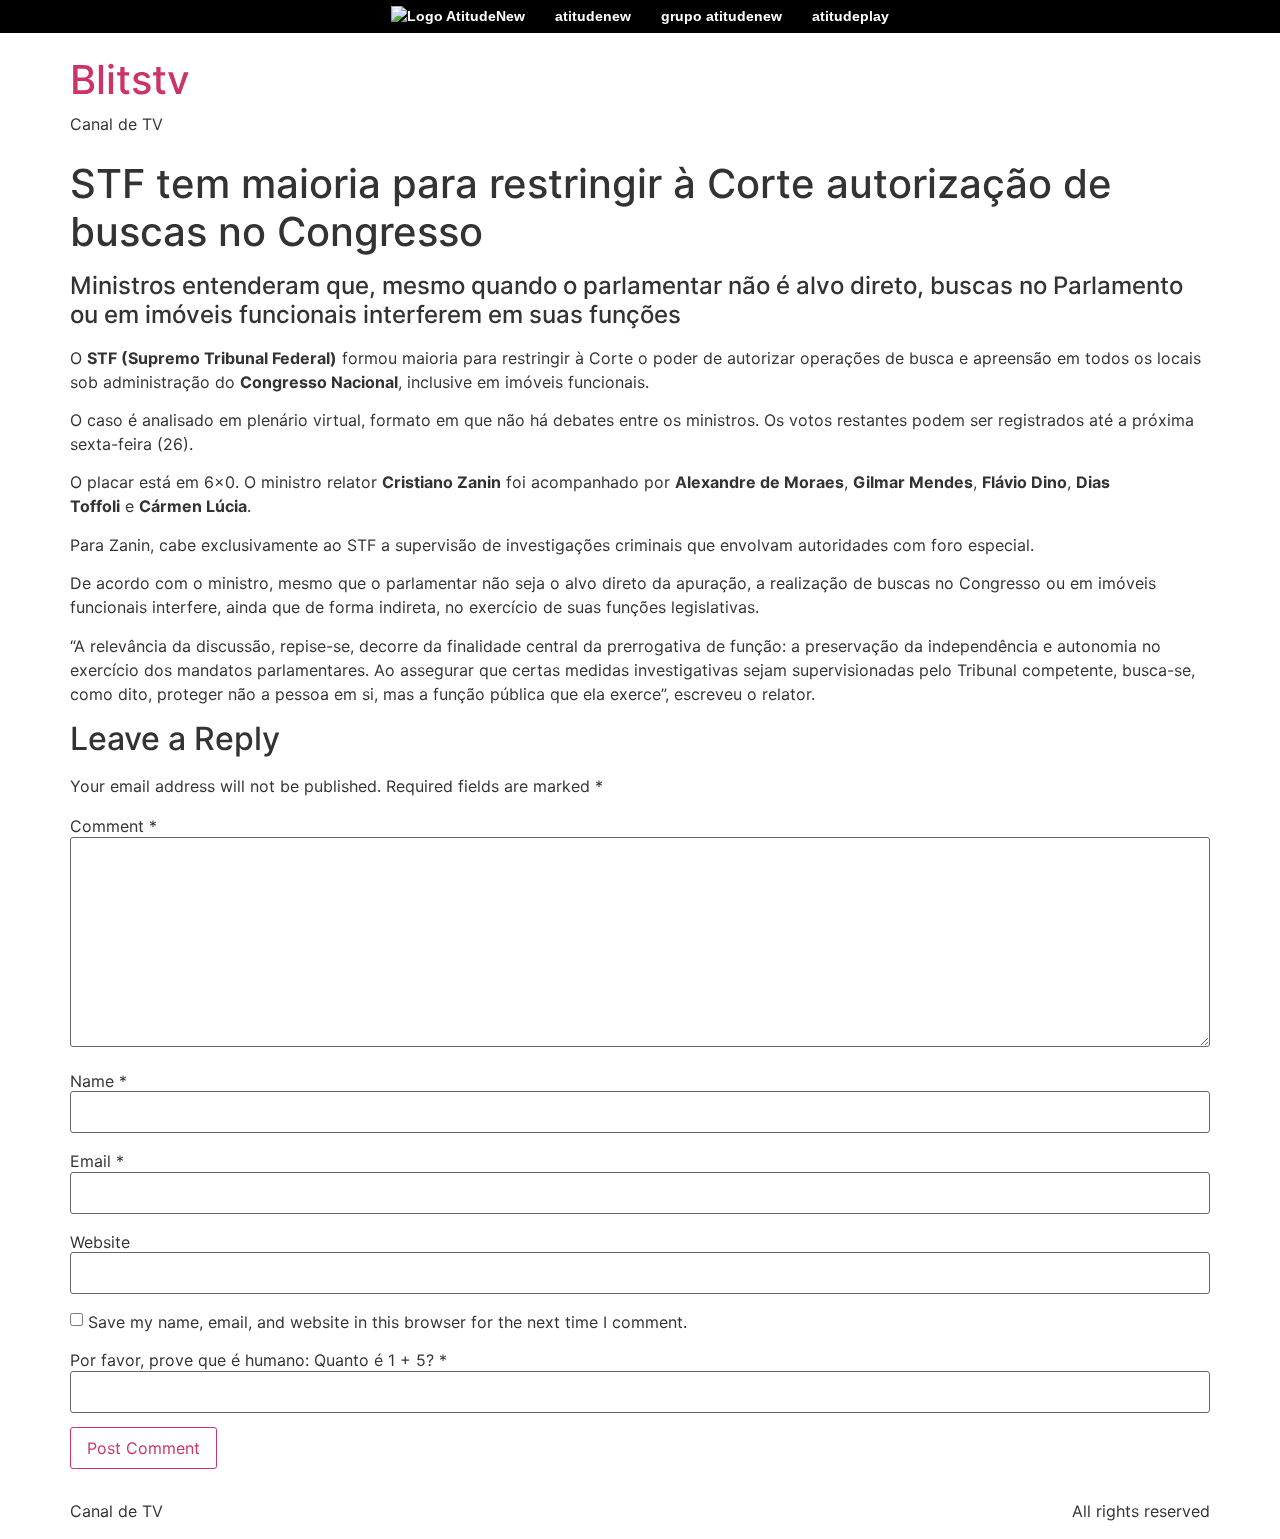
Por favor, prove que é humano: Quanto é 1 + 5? (258, 1360)
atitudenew (593, 16)
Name (98, 1081)
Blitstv (130, 79)
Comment (113, 826)
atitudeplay (850, 16)
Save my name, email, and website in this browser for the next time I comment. (387, 1322)
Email (97, 1161)
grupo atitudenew (721, 16)
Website (100, 1242)
